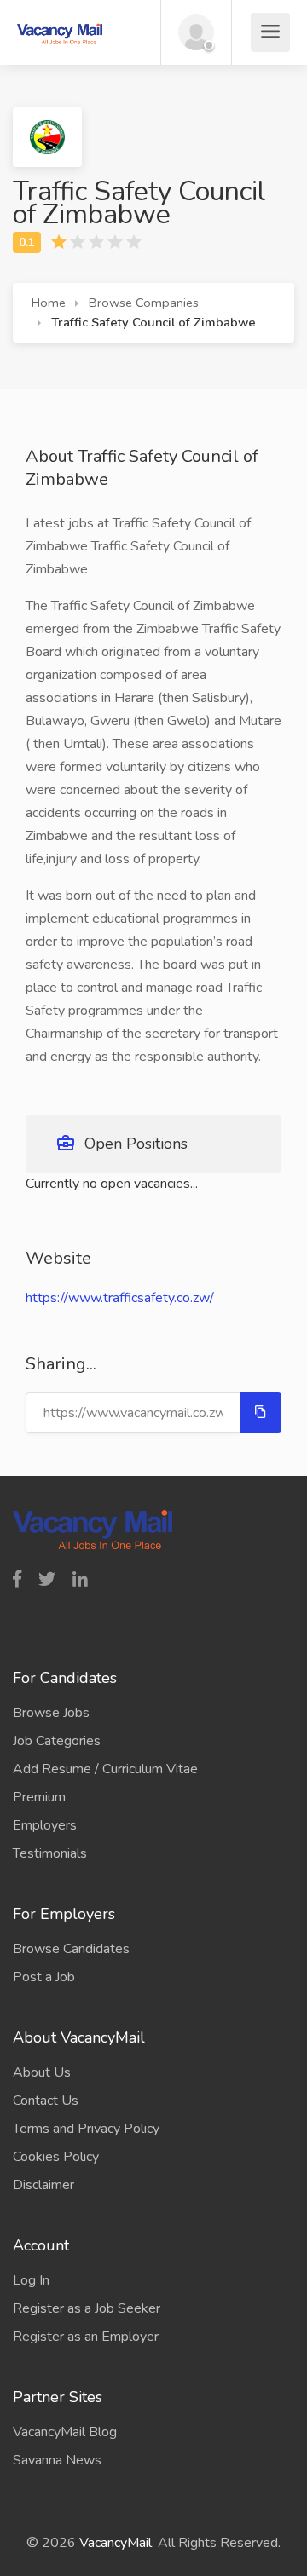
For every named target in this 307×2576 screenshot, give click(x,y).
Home (49, 303)
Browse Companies (144, 303)
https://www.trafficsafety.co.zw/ (120, 1298)
